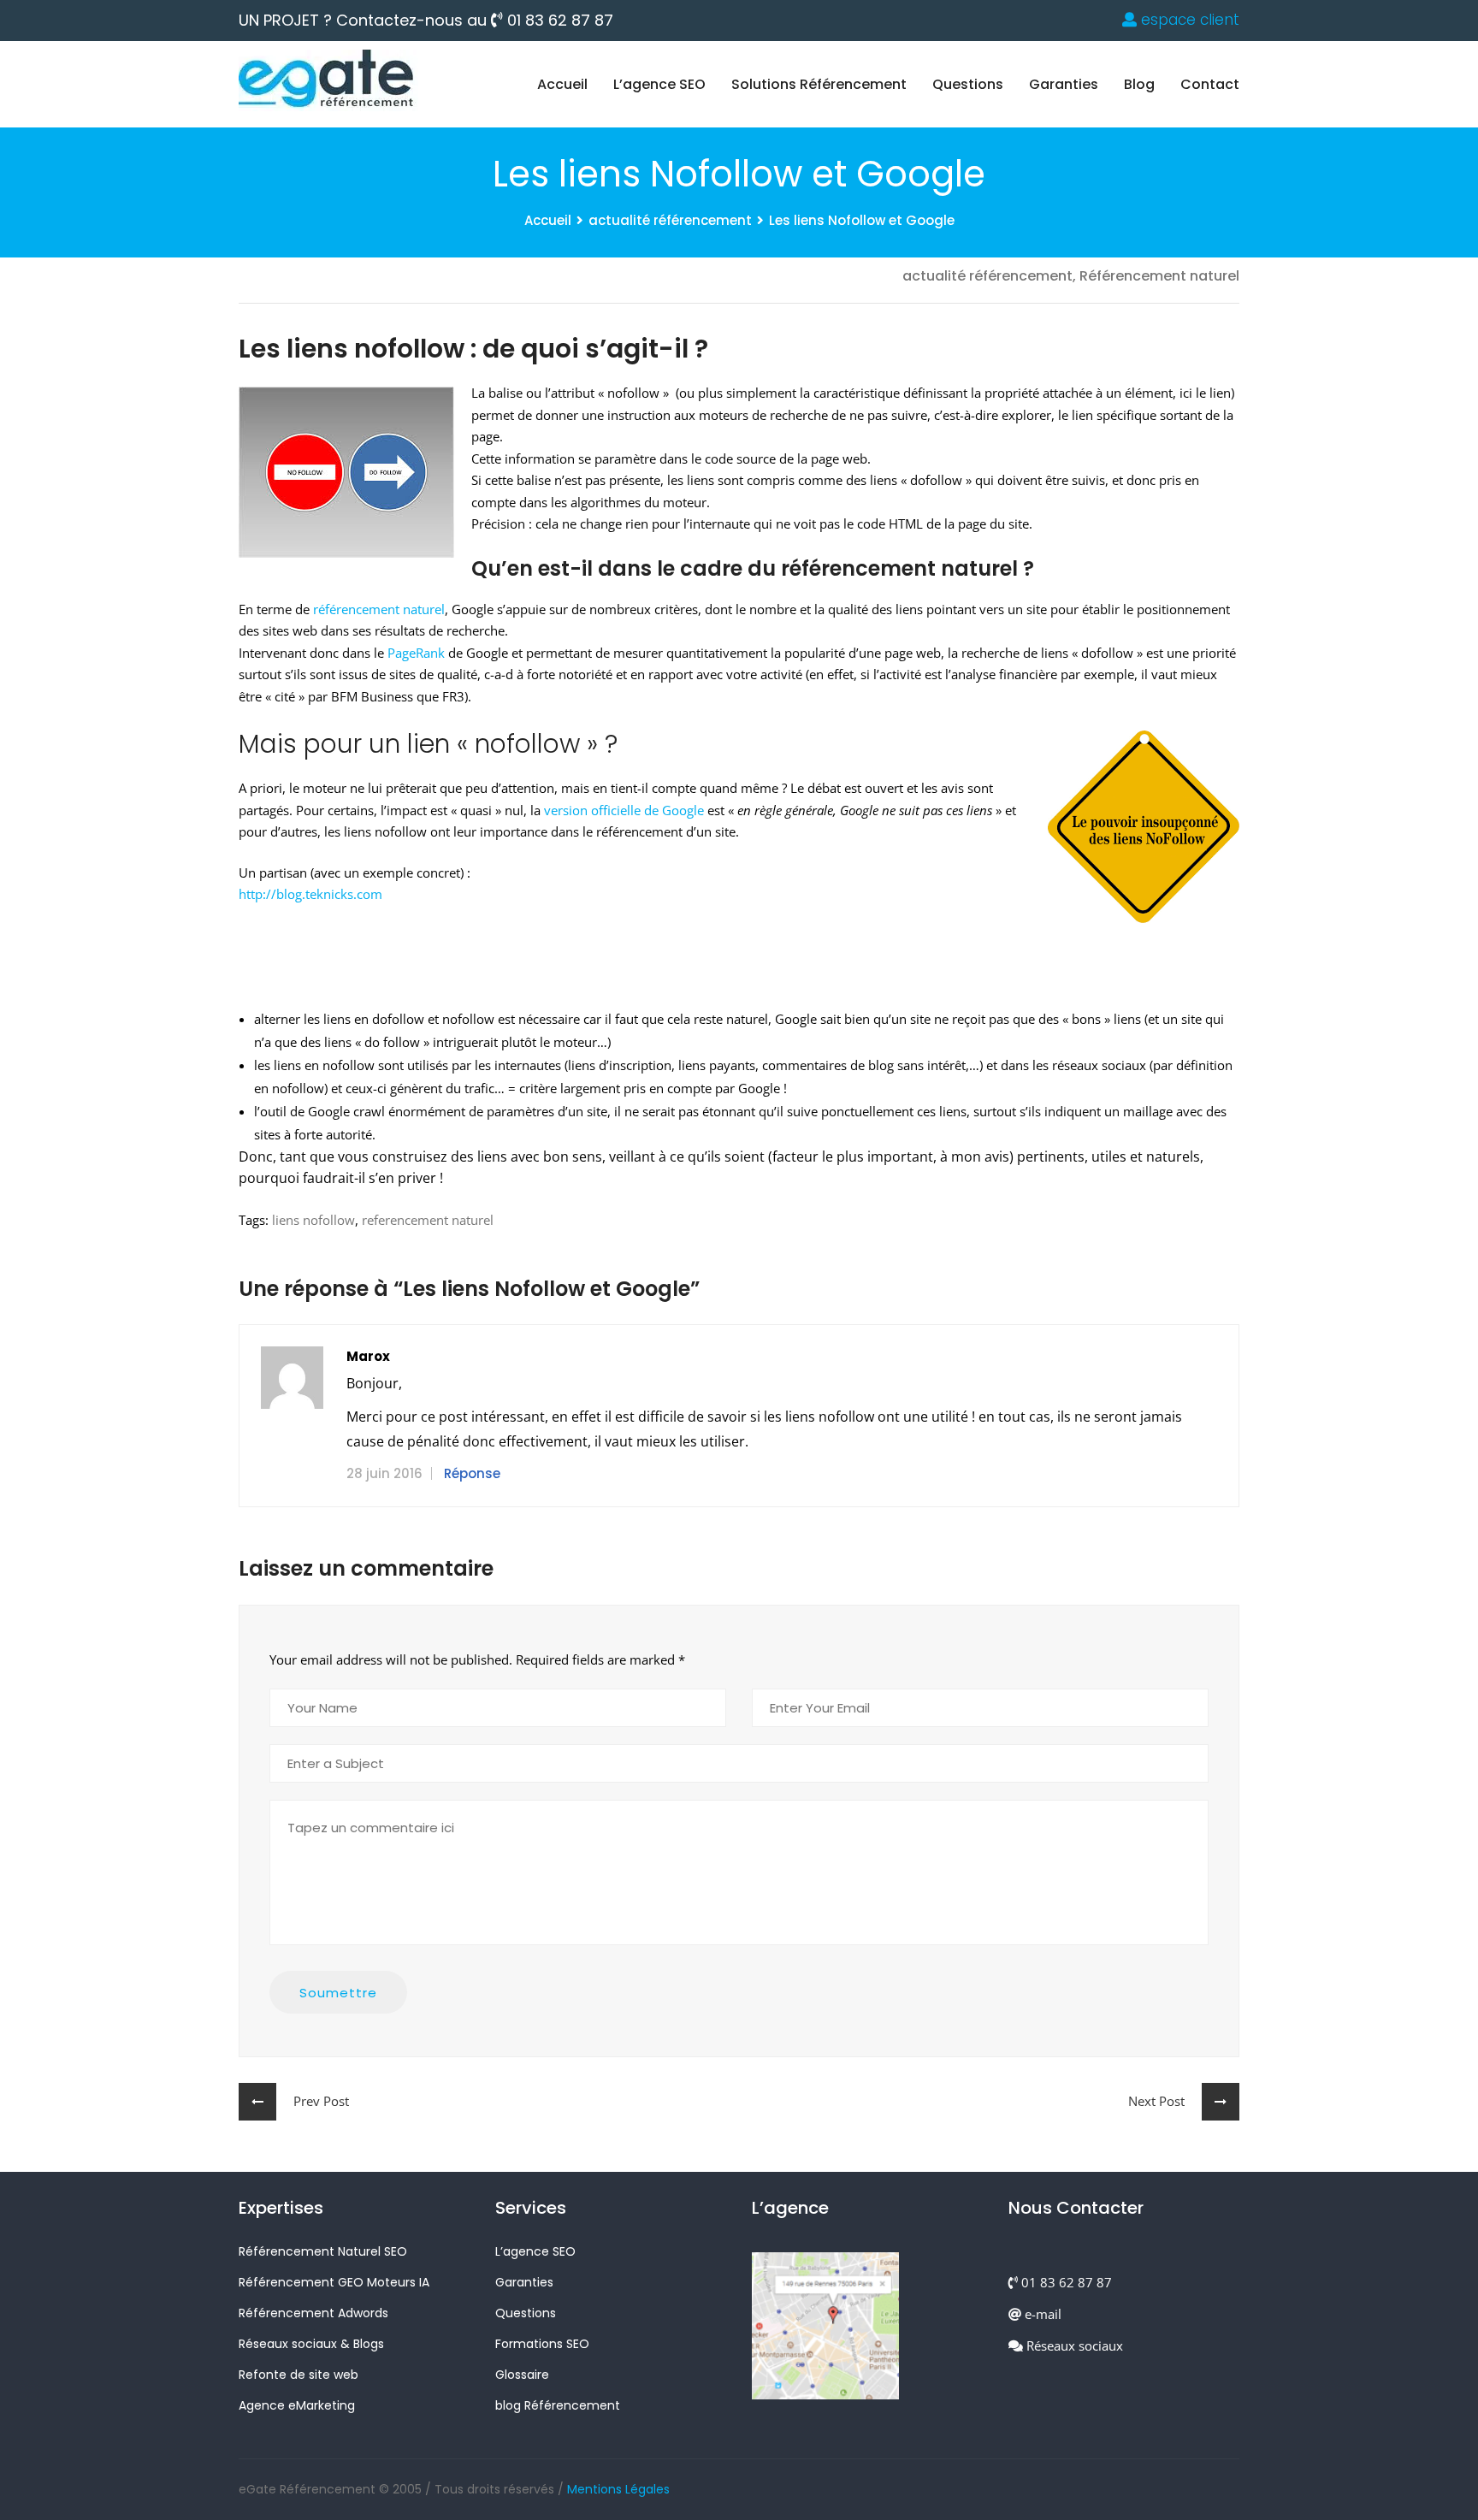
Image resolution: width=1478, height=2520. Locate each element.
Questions (968, 84)
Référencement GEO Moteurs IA (334, 2282)
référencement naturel (379, 609)
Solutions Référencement (819, 84)
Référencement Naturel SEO (323, 2251)
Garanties (1064, 84)
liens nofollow (313, 1220)
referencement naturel (428, 1220)
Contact (1210, 84)
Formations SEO (542, 2344)
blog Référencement (558, 2405)
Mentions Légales (618, 2489)
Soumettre (338, 1993)
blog (1139, 84)
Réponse (472, 1473)
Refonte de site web (299, 2375)
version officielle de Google (624, 810)
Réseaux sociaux (1073, 2345)
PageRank (416, 653)
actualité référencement (670, 220)
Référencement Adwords (313, 2313)
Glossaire (522, 2375)
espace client (1188, 20)
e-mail (1041, 2314)
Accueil (562, 84)
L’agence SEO (659, 84)
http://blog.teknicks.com (310, 894)
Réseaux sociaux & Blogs (311, 2344)
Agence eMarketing (297, 2405)
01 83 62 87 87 (558, 21)
